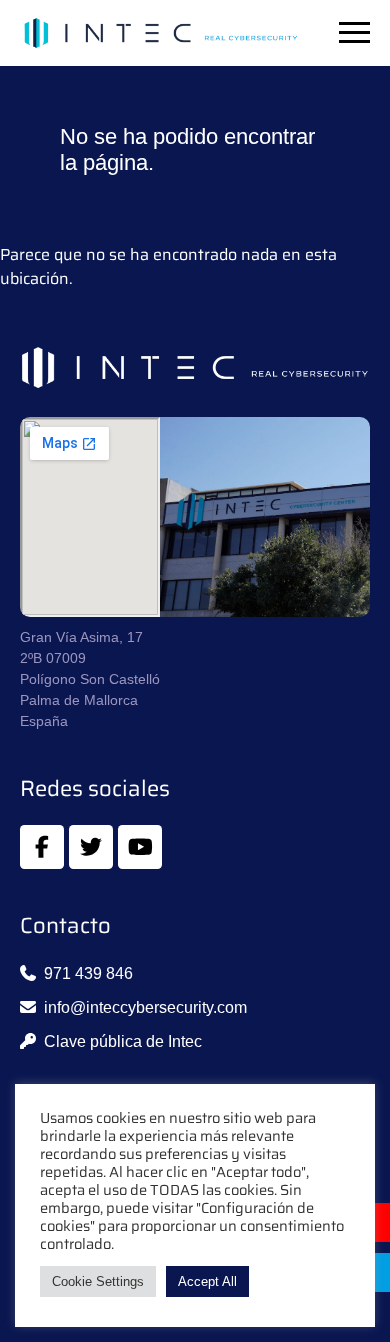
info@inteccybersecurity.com (145, 1007)
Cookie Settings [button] (98, 1281)
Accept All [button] (207, 1281)
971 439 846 (88, 973)
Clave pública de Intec (123, 1041)
